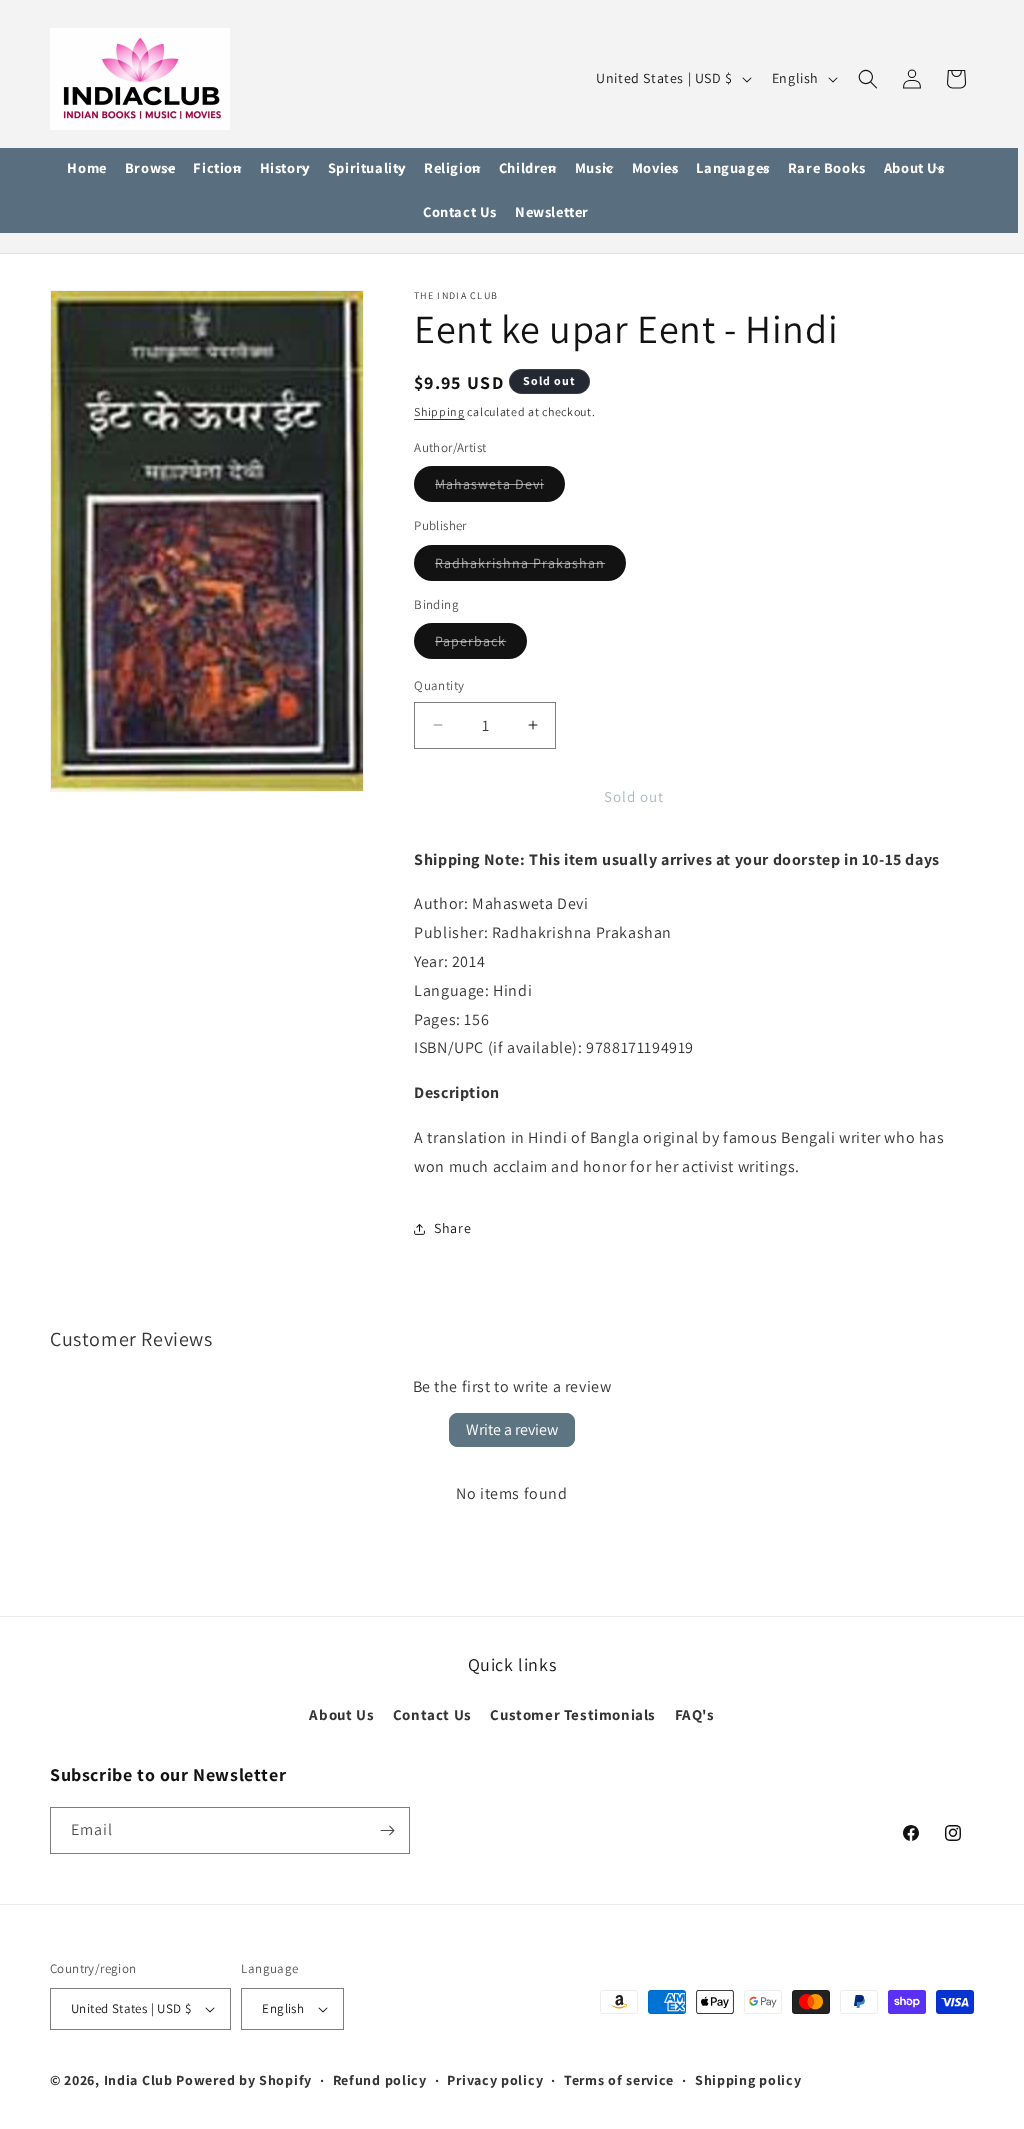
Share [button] (452, 1228)
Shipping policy (748, 2080)
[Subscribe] (387, 1830)
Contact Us (432, 1714)
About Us (341, 1714)
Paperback (481, 645)
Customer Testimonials (573, 1714)
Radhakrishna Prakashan (530, 567)
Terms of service (619, 2080)
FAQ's (695, 1714)
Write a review (512, 1429)
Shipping (439, 411)
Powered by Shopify (244, 2080)
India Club (138, 2080)
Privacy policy (495, 2080)
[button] (150, 169)
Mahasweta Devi (500, 488)
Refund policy (380, 2080)
